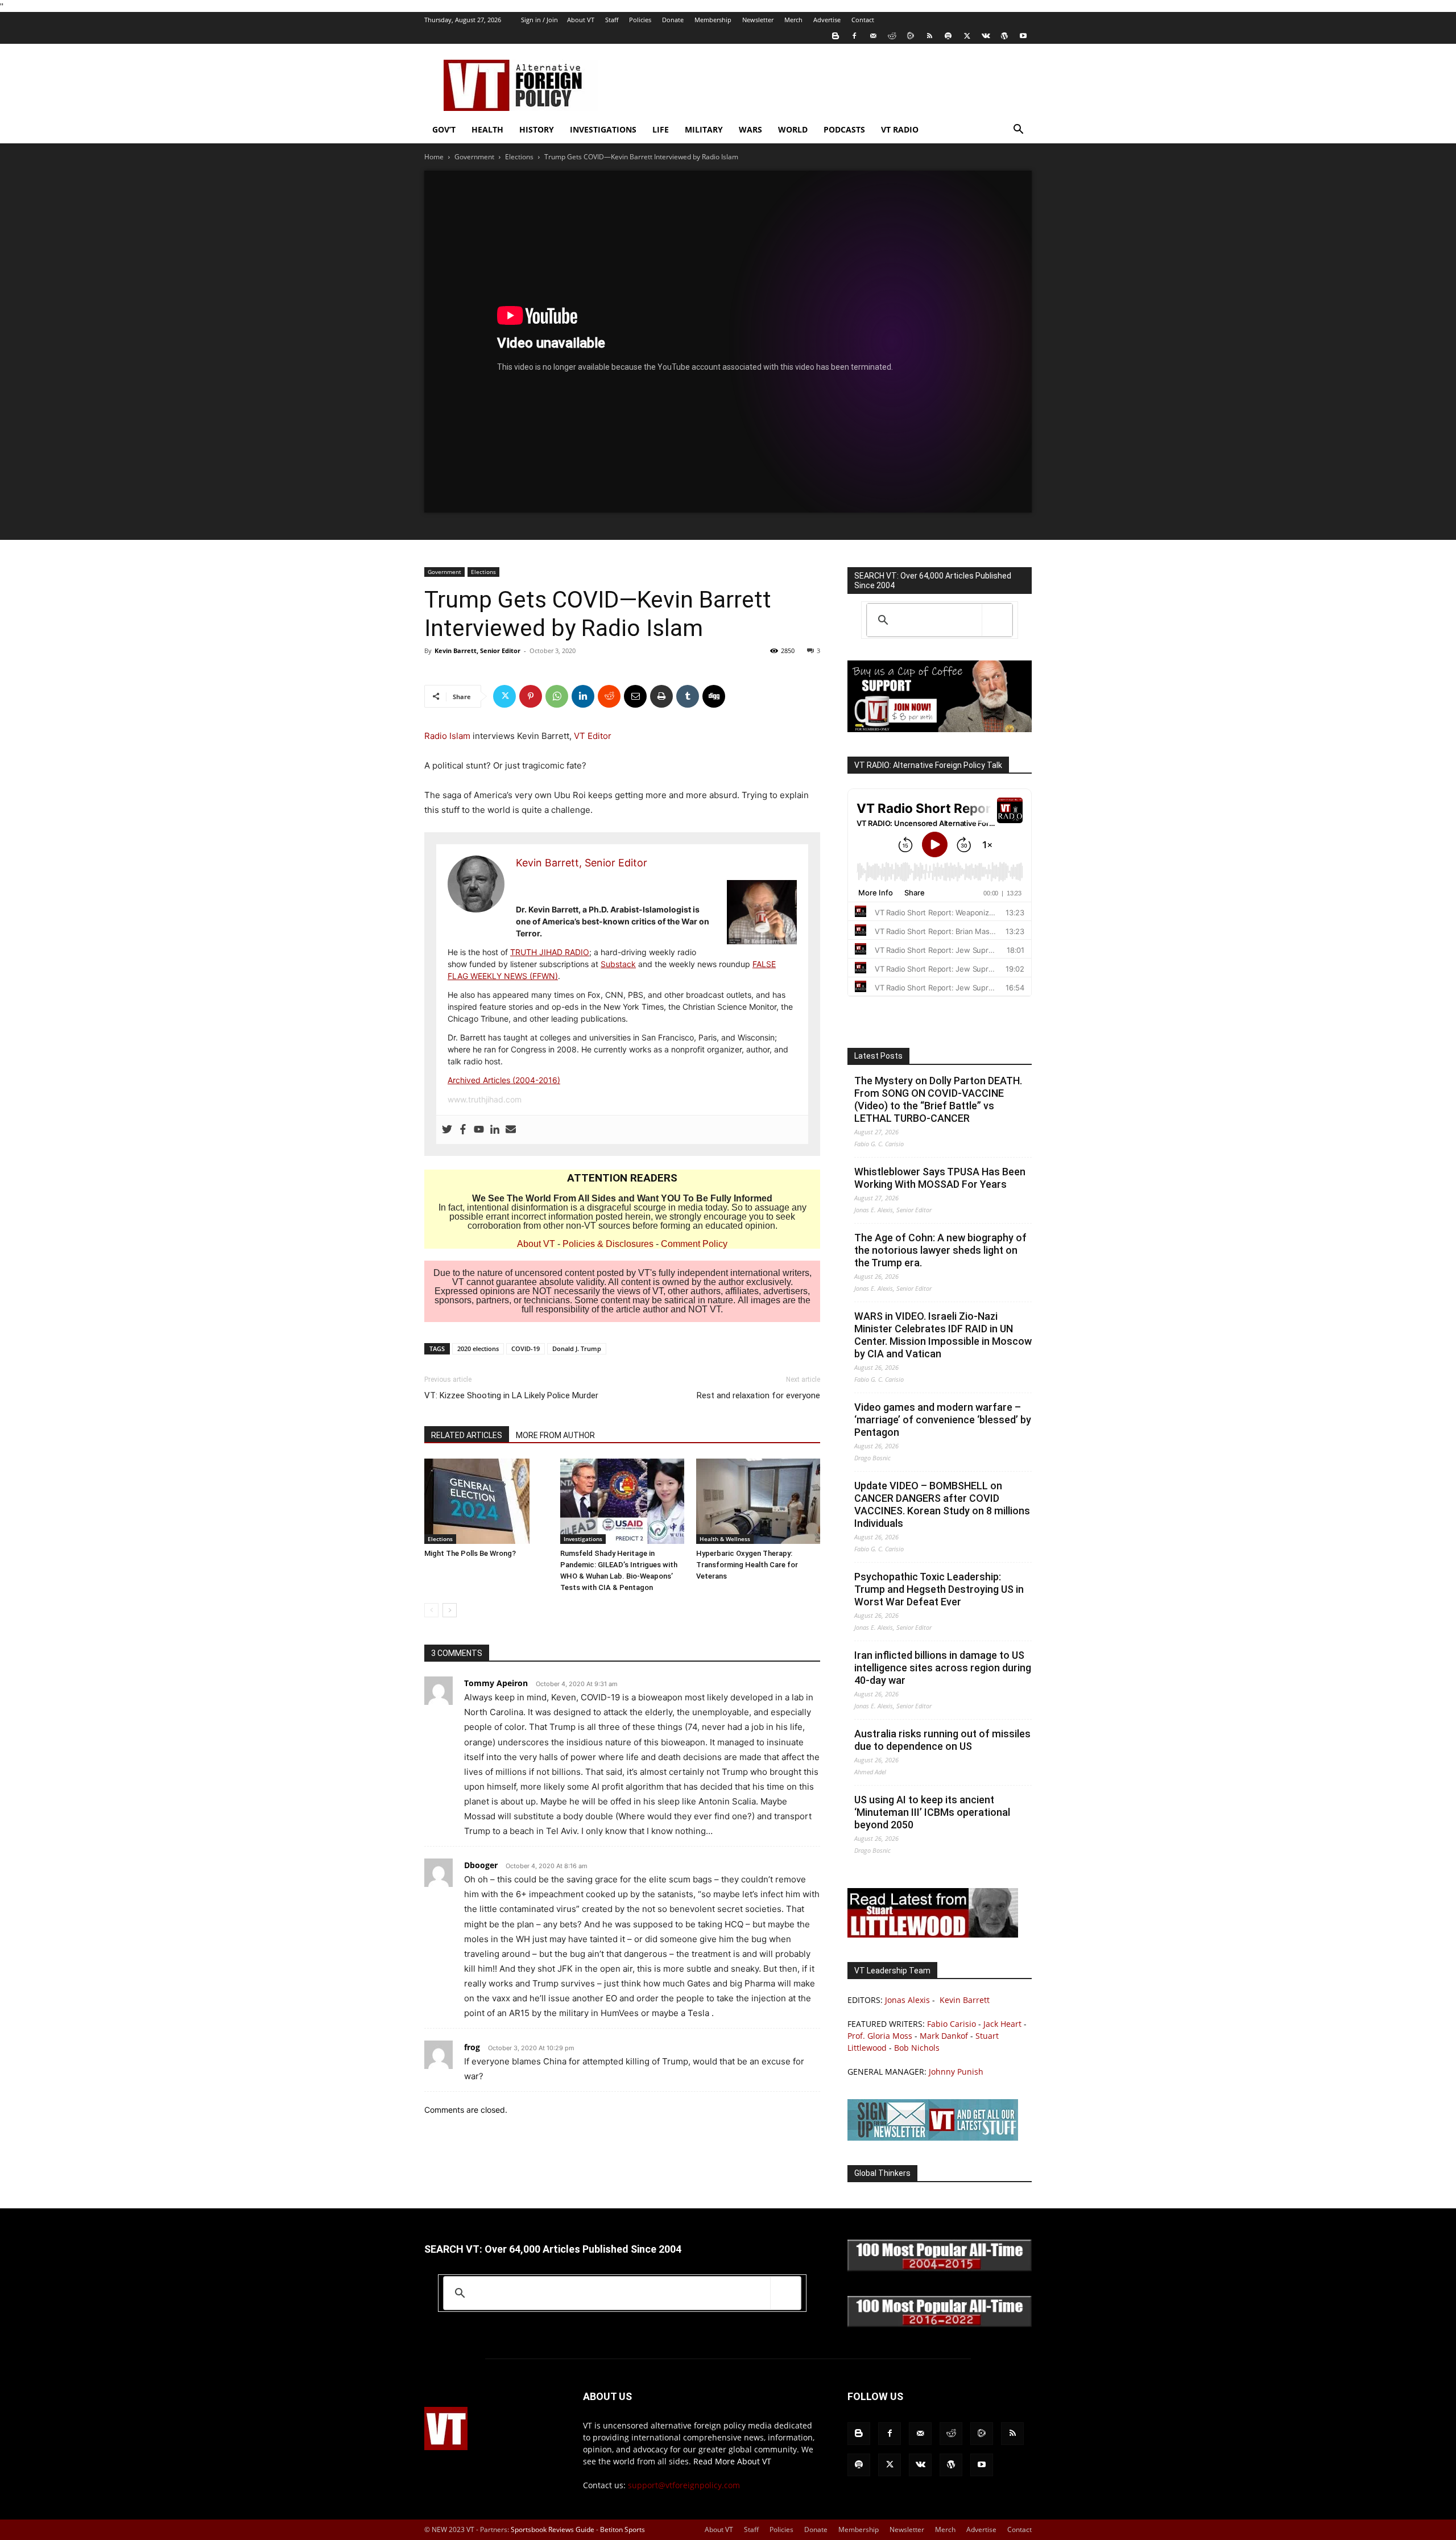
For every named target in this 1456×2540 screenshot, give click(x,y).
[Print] (661, 696)
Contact (863, 20)
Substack (618, 964)
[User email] (511, 1130)
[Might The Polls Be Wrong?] (486, 1501)
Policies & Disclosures (608, 1244)
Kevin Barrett (965, 2000)
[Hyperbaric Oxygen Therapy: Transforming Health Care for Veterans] (758, 1501)
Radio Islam (447, 736)
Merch (793, 20)
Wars (750, 129)
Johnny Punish (956, 2072)
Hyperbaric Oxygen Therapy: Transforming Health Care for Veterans (747, 1565)
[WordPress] (1004, 36)
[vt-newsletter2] (933, 2138)
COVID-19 (526, 1349)
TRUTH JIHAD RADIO (550, 952)
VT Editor (593, 736)
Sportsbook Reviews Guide (553, 2529)
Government (474, 157)
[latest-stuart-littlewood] (933, 1934)
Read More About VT (732, 2461)
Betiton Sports (622, 2529)
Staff (612, 20)
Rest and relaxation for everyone (758, 1395)
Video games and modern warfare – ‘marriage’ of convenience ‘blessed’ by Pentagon (943, 1420)
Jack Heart (1002, 2024)
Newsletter (758, 20)
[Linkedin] (583, 696)
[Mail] (873, 36)
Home (434, 157)
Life (661, 129)
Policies (640, 20)
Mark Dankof (944, 2036)
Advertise (827, 20)
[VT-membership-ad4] (940, 729)
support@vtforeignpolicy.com (684, 2485)
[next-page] (450, 1610)
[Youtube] (1023, 36)
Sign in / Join (539, 20)
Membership (713, 20)
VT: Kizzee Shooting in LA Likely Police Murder (511, 1395)
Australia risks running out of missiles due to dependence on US (942, 1740)
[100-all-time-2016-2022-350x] (940, 2324)
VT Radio (900, 129)
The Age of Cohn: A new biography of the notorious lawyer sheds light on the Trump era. (940, 1250)
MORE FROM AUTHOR (555, 1435)
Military (704, 129)
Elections (519, 157)
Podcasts (844, 129)
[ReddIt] (609, 696)
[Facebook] (854, 36)
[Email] (635, 696)
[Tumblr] (688, 696)
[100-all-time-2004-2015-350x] (940, 2268)
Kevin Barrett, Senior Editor (477, 651)
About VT (581, 20)
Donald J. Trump (577, 1349)
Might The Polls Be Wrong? (470, 1553)
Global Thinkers (882, 2173)
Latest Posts (878, 1056)
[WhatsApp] (557, 696)
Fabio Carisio (952, 2024)
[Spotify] (948, 36)
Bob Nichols (917, 2048)
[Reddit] (892, 36)
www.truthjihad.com (485, 1099)
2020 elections (478, 1349)
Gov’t (444, 129)
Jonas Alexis (907, 2000)
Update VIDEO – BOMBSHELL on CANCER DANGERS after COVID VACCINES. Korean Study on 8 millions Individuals (942, 1504)
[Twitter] (967, 36)
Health (487, 129)
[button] (1018, 131)
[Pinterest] (531, 696)
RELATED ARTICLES (467, 1435)
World (793, 129)
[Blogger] (835, 36)
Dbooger (481, 1865)
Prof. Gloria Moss (880, 2036)
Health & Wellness (725, 1539)
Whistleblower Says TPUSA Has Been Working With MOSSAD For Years (940, 1178)
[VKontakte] (986, 36)
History (537, 129)
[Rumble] (911, 36)
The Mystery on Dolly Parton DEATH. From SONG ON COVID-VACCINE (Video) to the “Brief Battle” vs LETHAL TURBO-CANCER (938, 1099)
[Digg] (714, 696)
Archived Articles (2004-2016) (504, 1080)
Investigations (603, 129)
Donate (673, 20)
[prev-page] (431, 1610)
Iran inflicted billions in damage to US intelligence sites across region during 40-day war (943, 1668)
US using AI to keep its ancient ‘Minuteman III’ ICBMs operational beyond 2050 (932, 1812)
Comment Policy (694, 1244)
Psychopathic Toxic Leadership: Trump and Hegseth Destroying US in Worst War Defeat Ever (939, 1589)
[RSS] (929, 36)
